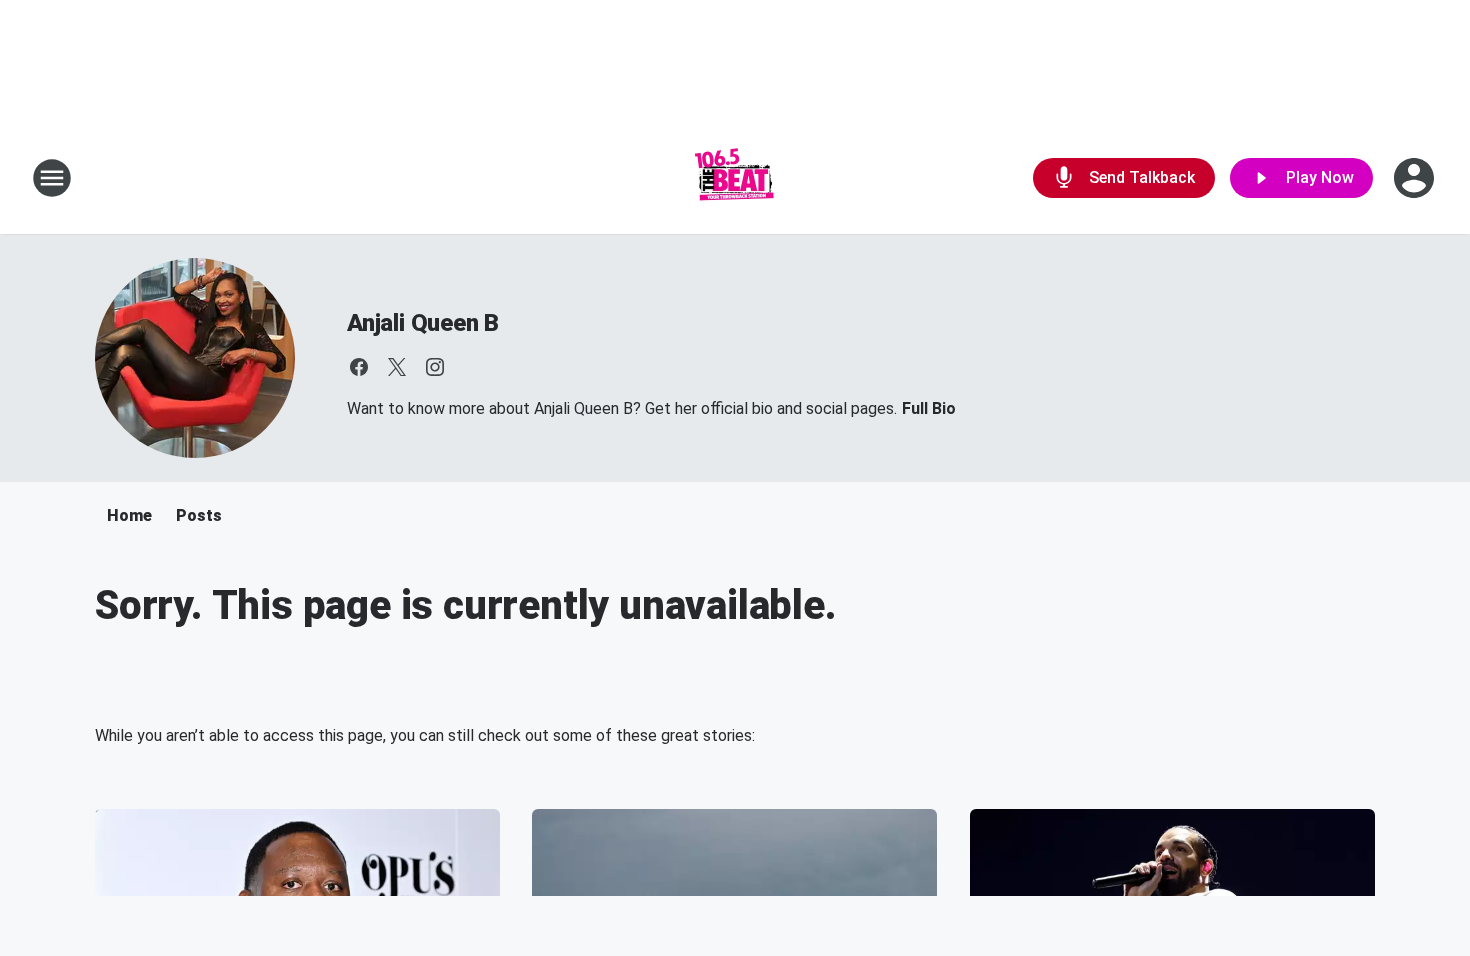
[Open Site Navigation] (52, 178)
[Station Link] (735, 178)
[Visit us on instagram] (435, 367)
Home (129, 515)
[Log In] (1416, 178)
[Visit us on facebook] (359, 367)
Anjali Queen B (423, 323)
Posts (199, 515)
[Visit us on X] (397, 367)
